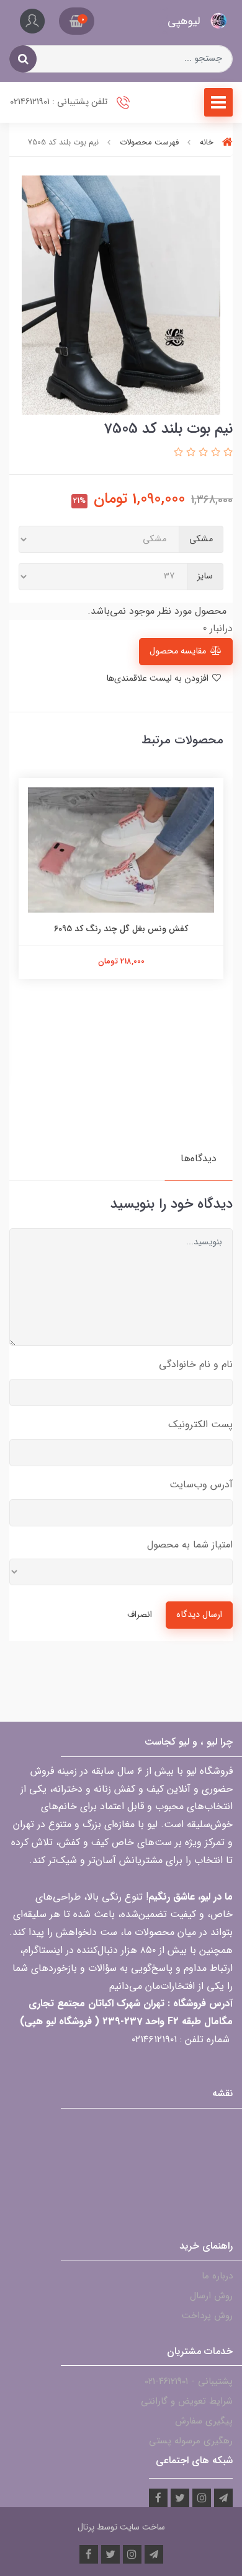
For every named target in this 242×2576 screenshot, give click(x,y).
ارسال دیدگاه (199, 1615)
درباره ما (217, 2276)
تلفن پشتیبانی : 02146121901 (60, 102)
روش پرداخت (207, 2316)
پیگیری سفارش (204, 2421)
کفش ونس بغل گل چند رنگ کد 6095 (121, 929)
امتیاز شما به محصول (190, 1545)
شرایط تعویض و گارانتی (187, 2401)
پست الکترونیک (200, 1424)
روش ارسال (211, 2296)
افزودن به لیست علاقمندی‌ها (159, 679)
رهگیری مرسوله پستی (191, 2441)
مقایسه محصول (178, 651)
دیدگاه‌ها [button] (199, 1158)
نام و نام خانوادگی (196, 1364)
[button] (77, 21)
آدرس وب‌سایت (201, 1485)
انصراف (140, 1615)
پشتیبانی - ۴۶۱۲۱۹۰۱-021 (189, 2381)
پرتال (86, 2527)
